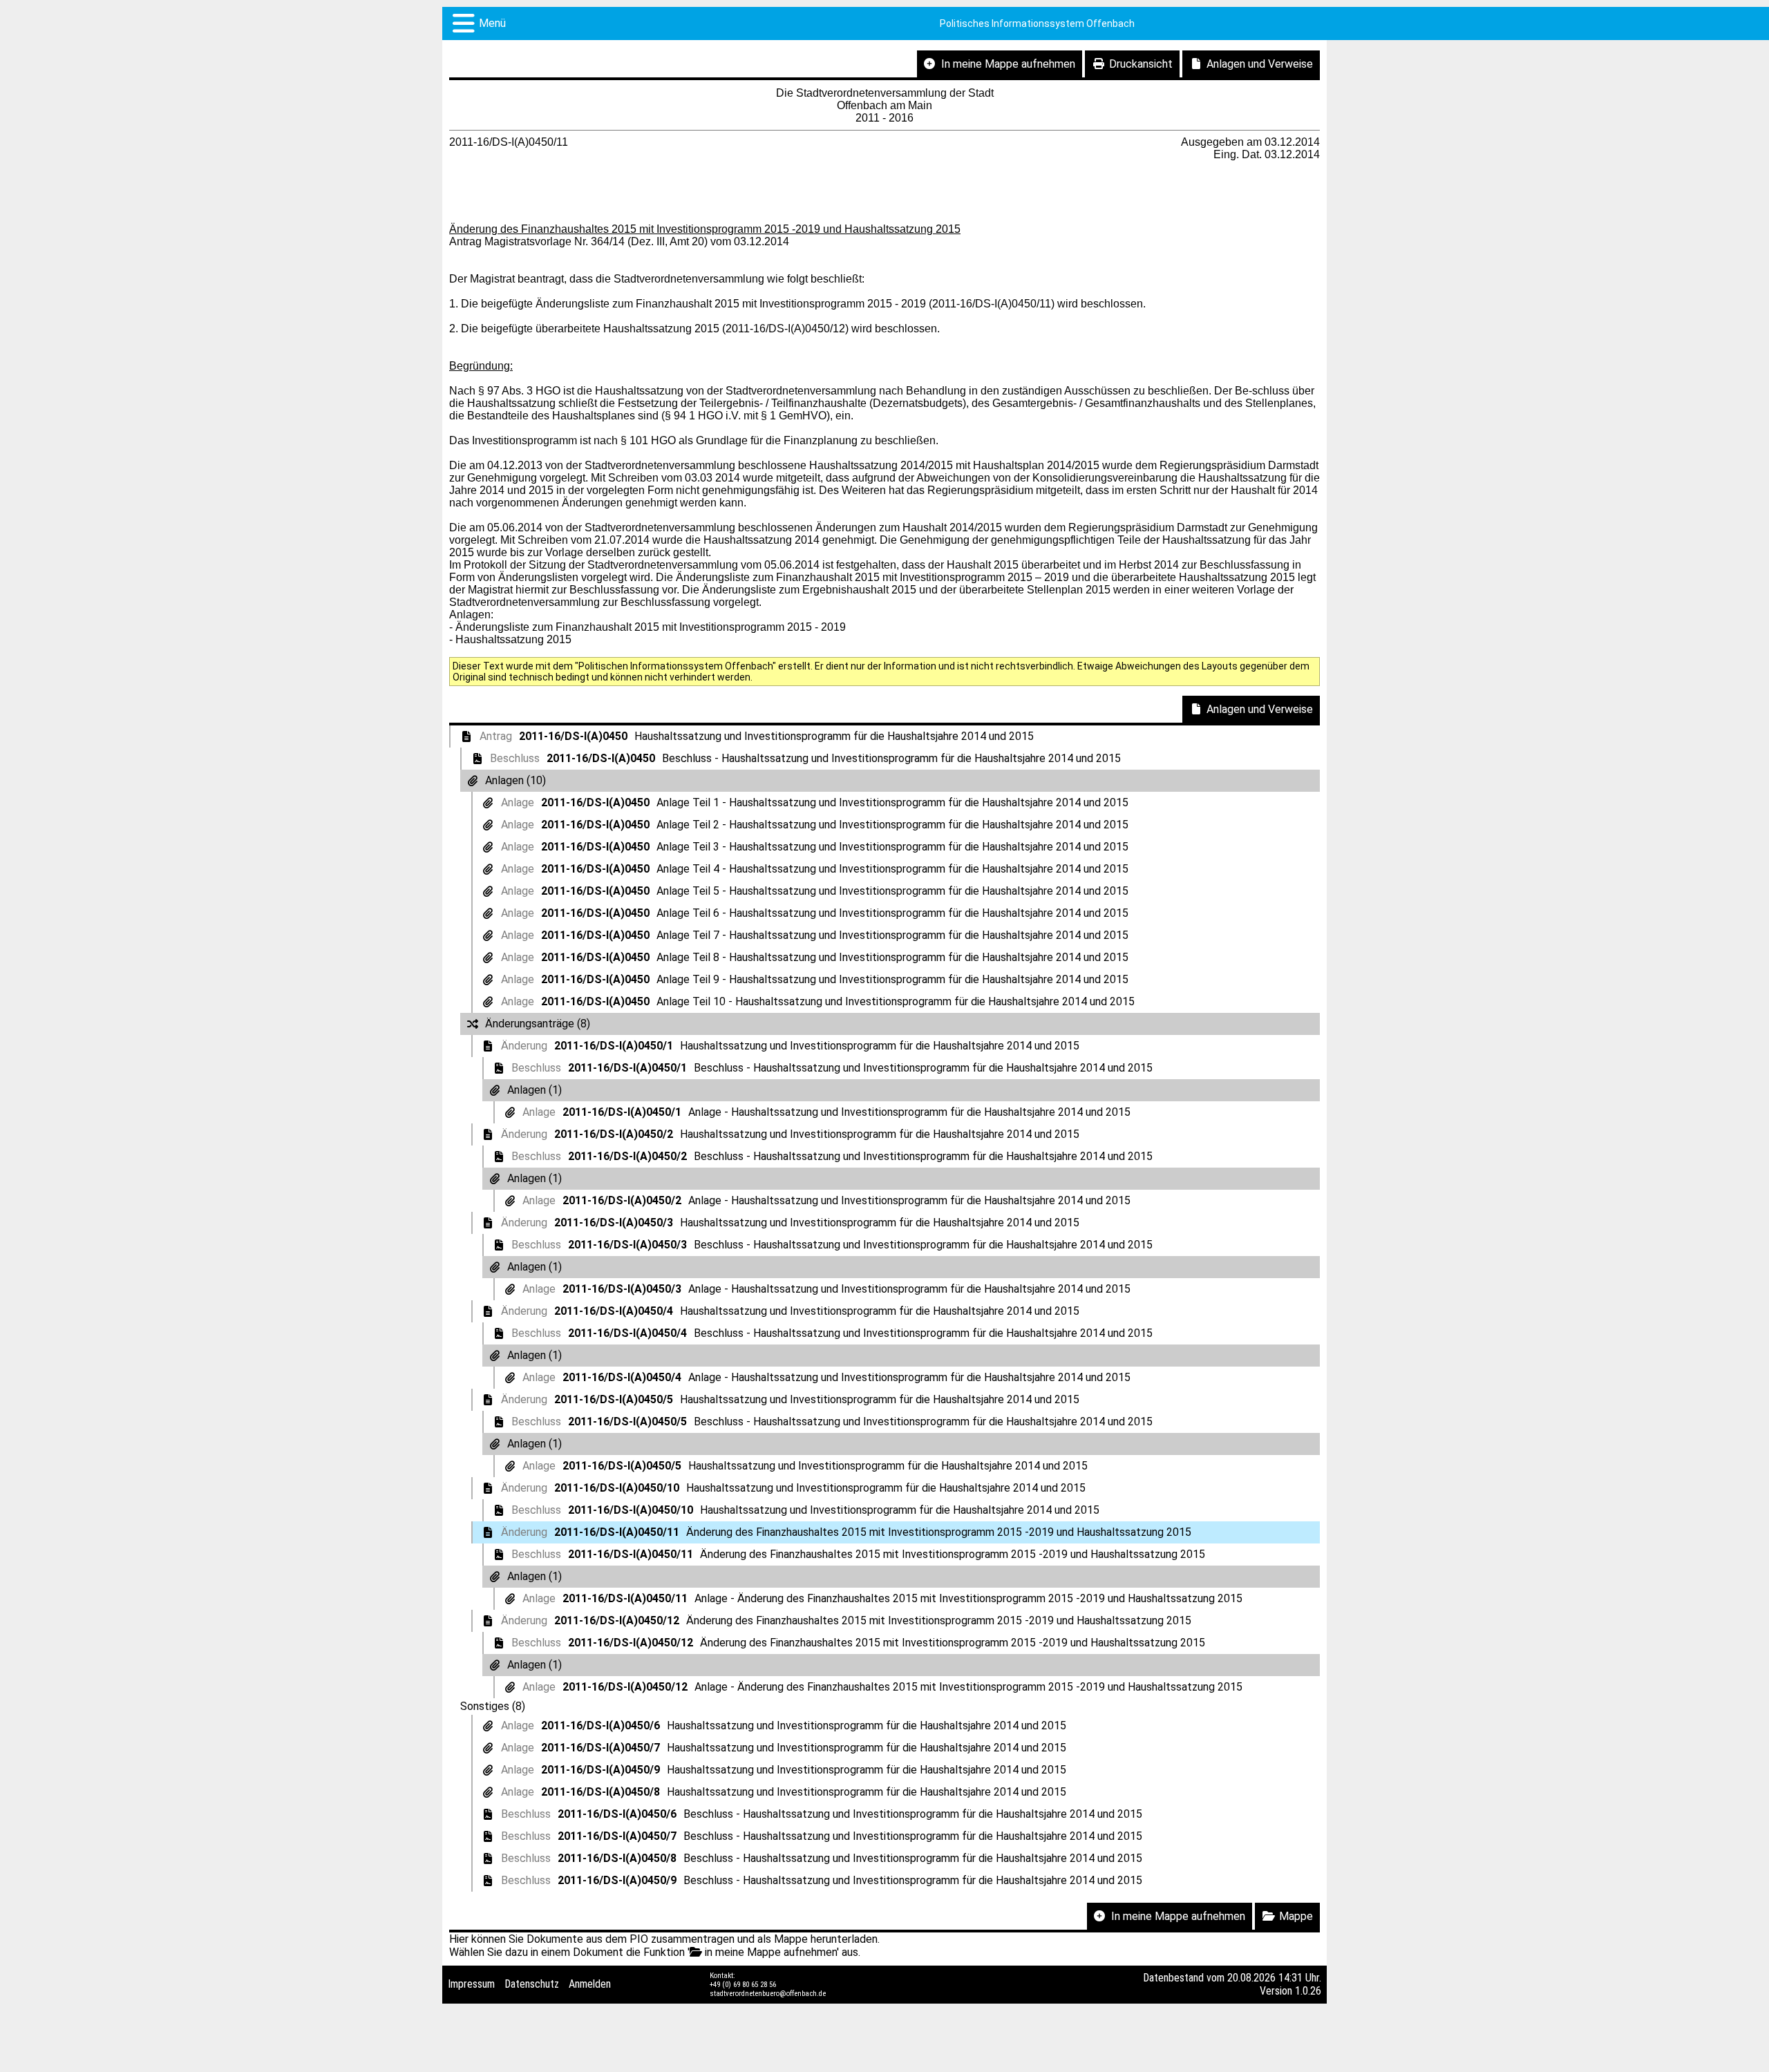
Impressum (471, 1984)
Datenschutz (532, 1984)
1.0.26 (1308, 1991)
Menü (492, 23)
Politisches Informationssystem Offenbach (1037, 23)
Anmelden (590, 1984)
